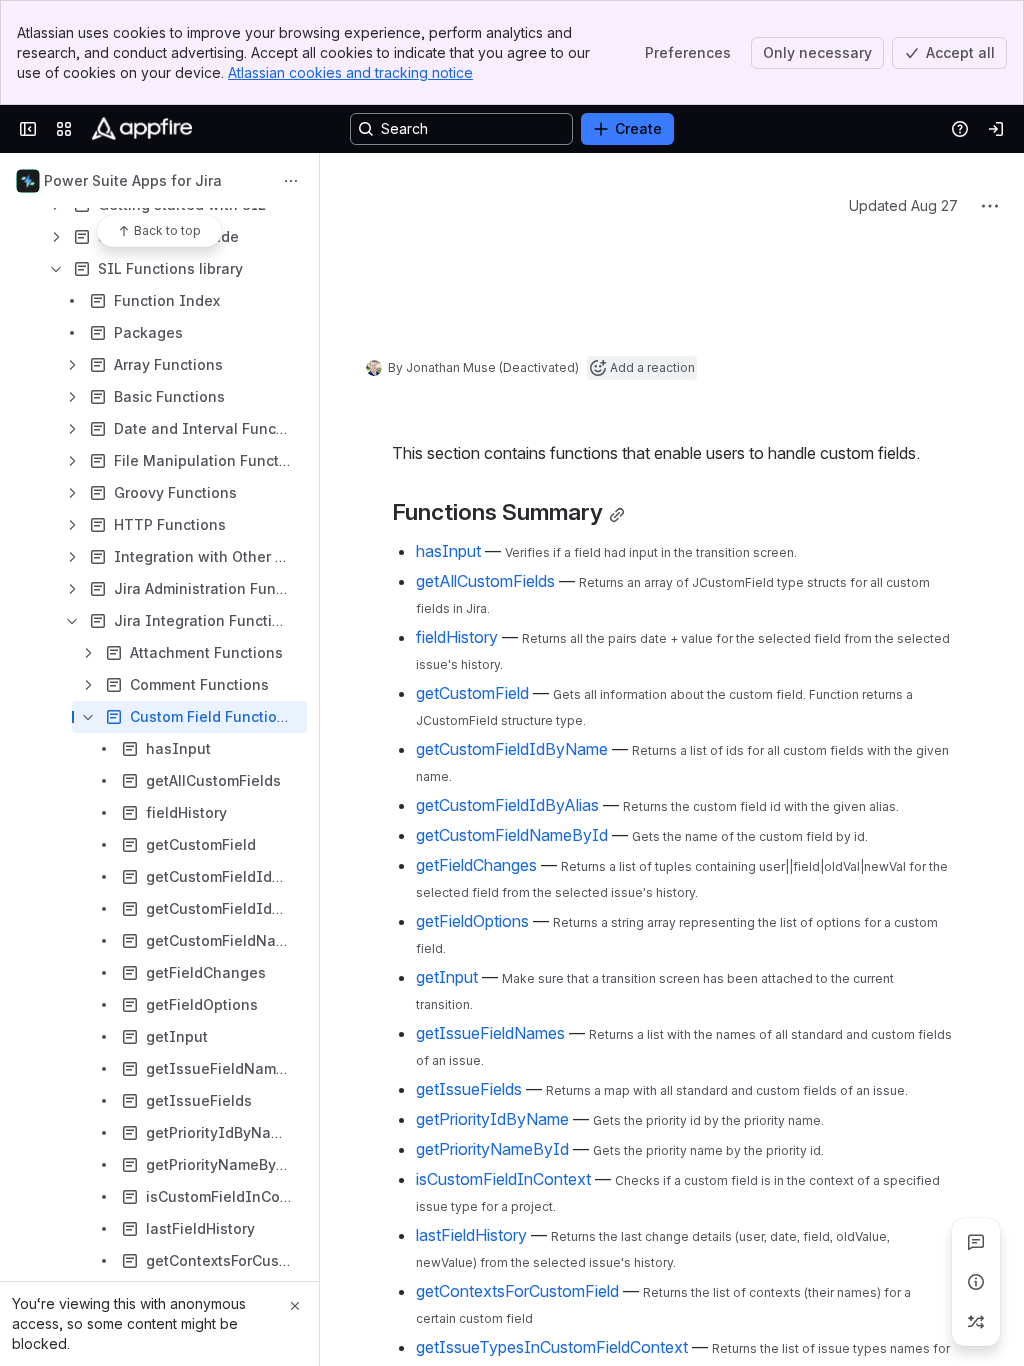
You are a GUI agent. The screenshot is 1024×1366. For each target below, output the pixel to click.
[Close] (295, 1306)
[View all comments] (976, 1242)
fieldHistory (457, 937)
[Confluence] (142, 129)
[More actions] (291, 181)
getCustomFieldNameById (512, 1135)
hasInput (448, 851)
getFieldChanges (476, 1165)
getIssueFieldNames (490, 1333)
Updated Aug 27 (903, 330)
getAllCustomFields (485, 881)
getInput (447, 1277)
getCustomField (472, 993)
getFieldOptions (472, 1221)
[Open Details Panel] (976, 1282)
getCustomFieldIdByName (512, 1049)
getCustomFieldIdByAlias (507, 1105)
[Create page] (976, 1322)
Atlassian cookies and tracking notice (350, 72)
